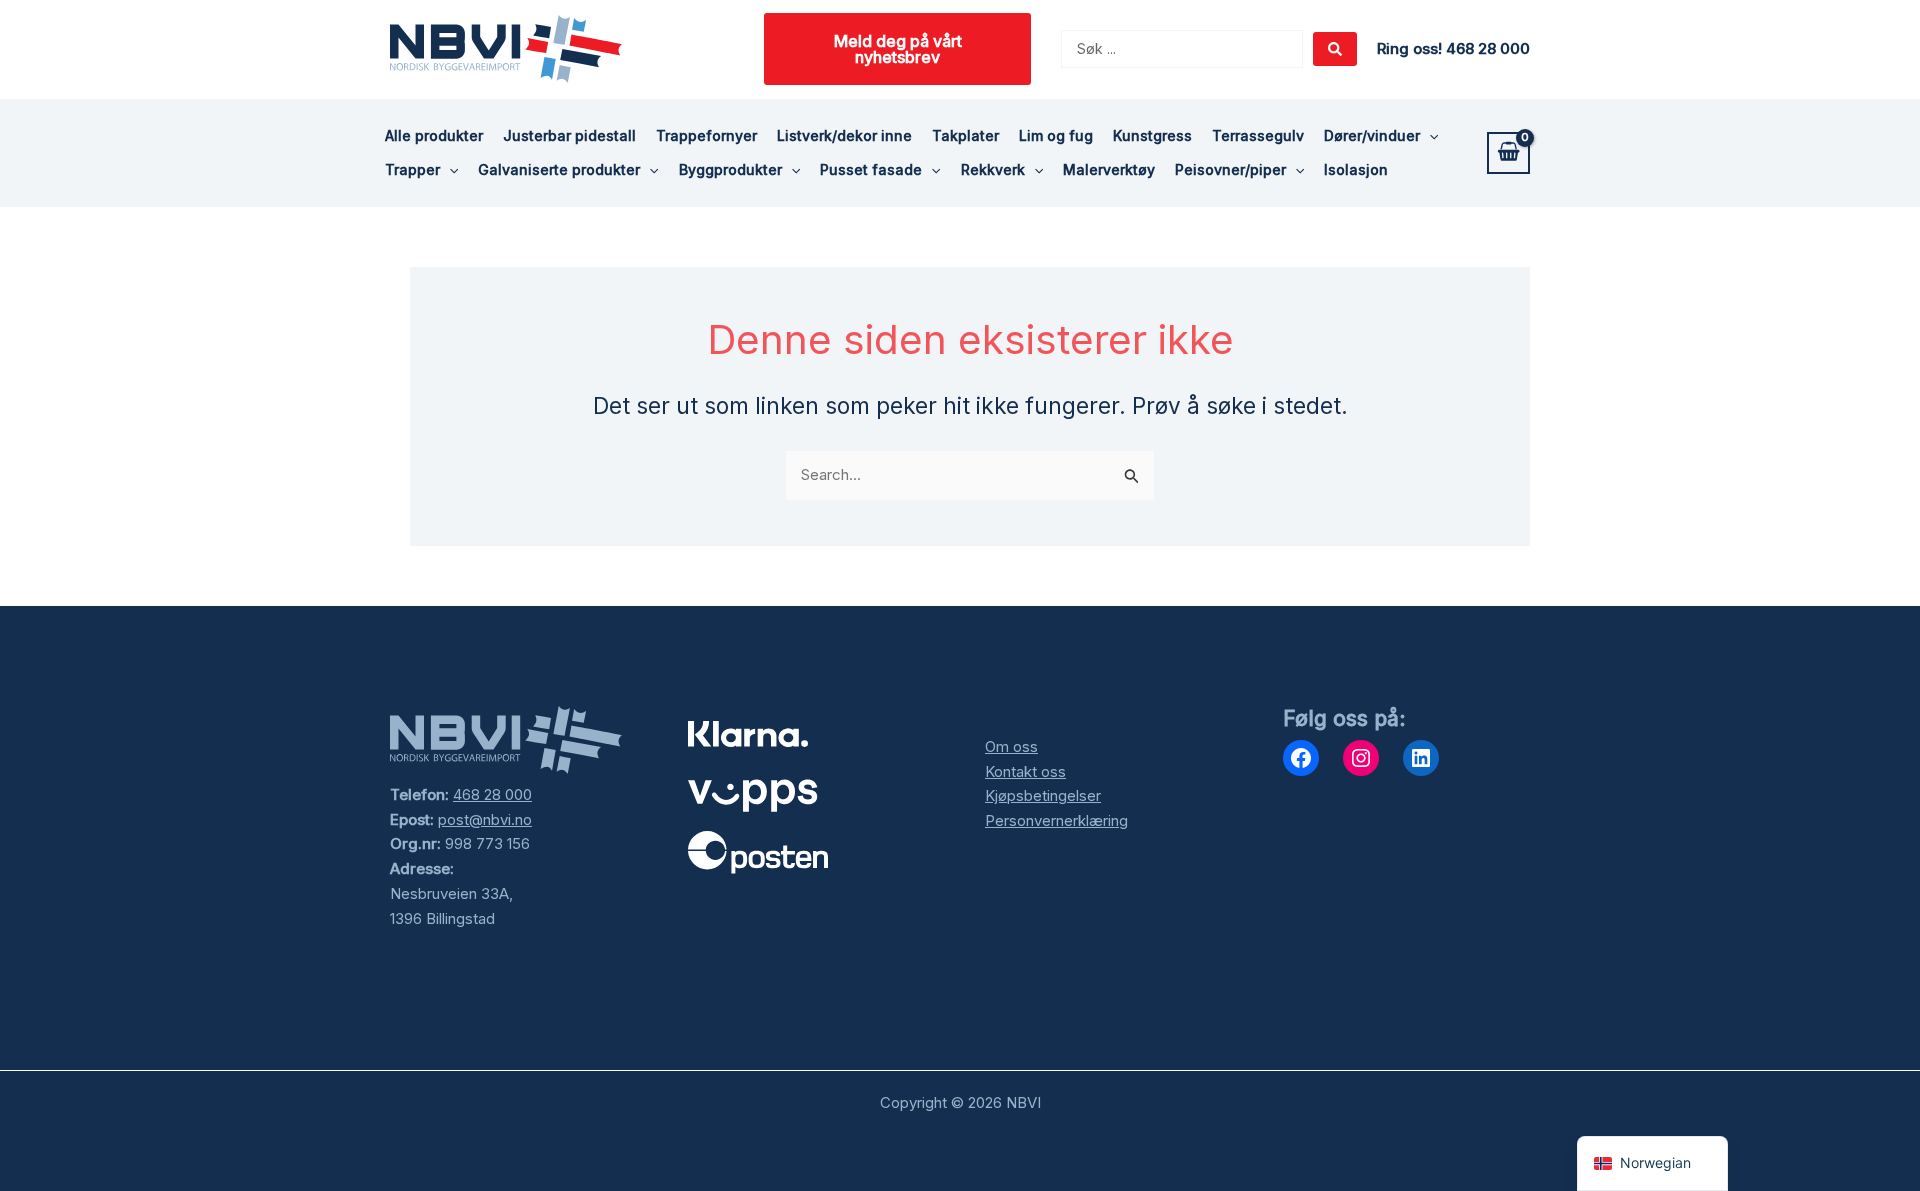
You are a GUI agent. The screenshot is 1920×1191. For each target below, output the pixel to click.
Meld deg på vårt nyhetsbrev (898, 49)
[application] (1429, 136)
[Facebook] (1301, 758)
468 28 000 (492, 794)
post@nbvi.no (485, 819)
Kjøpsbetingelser (1043, 795)
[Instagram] (1361, 758)
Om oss (1011, 746)
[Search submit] (1335, 49)
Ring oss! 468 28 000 (1453, 48)
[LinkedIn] (1421, 758)
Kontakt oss (1025, 771)
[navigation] (1652, 1163)
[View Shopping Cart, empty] (1508, 153)
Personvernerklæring (1056, 820)
